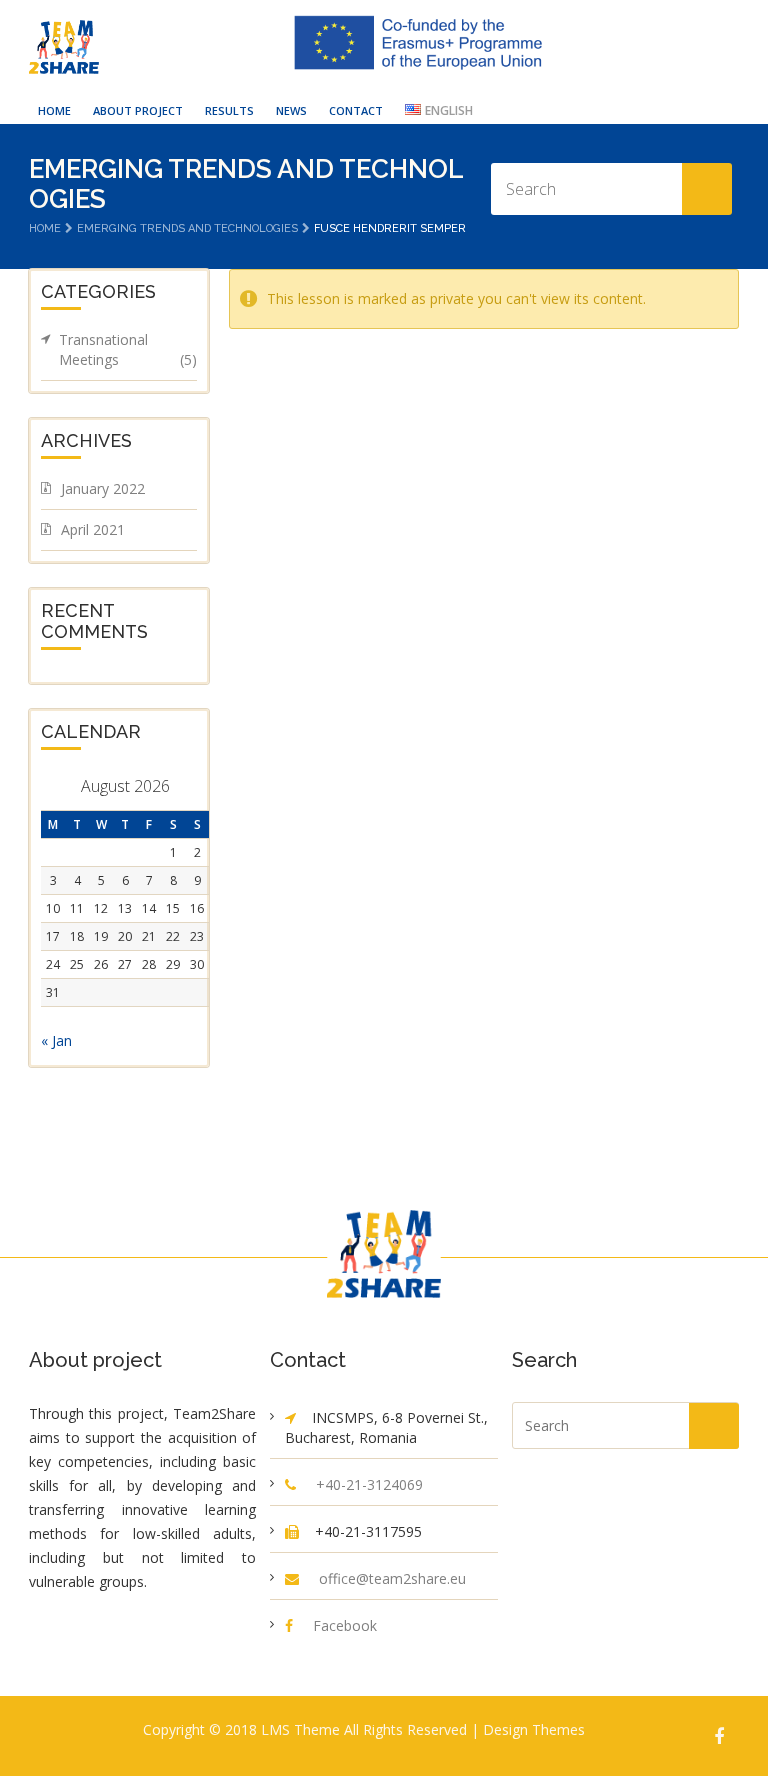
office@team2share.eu (392, 1578)
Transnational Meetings (128, 349)
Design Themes (534, 1729)
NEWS (291, 110)
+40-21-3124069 (369, 1484)
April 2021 (93, 529)
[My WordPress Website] (64, 47)
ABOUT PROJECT (138, 110)
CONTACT (356, 110)
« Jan (56, 1040)
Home (45, 228)
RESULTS (229, 110)
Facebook (345, 1625)
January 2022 (103, 488)
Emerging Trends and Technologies (187, 228)
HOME (54, 110)
